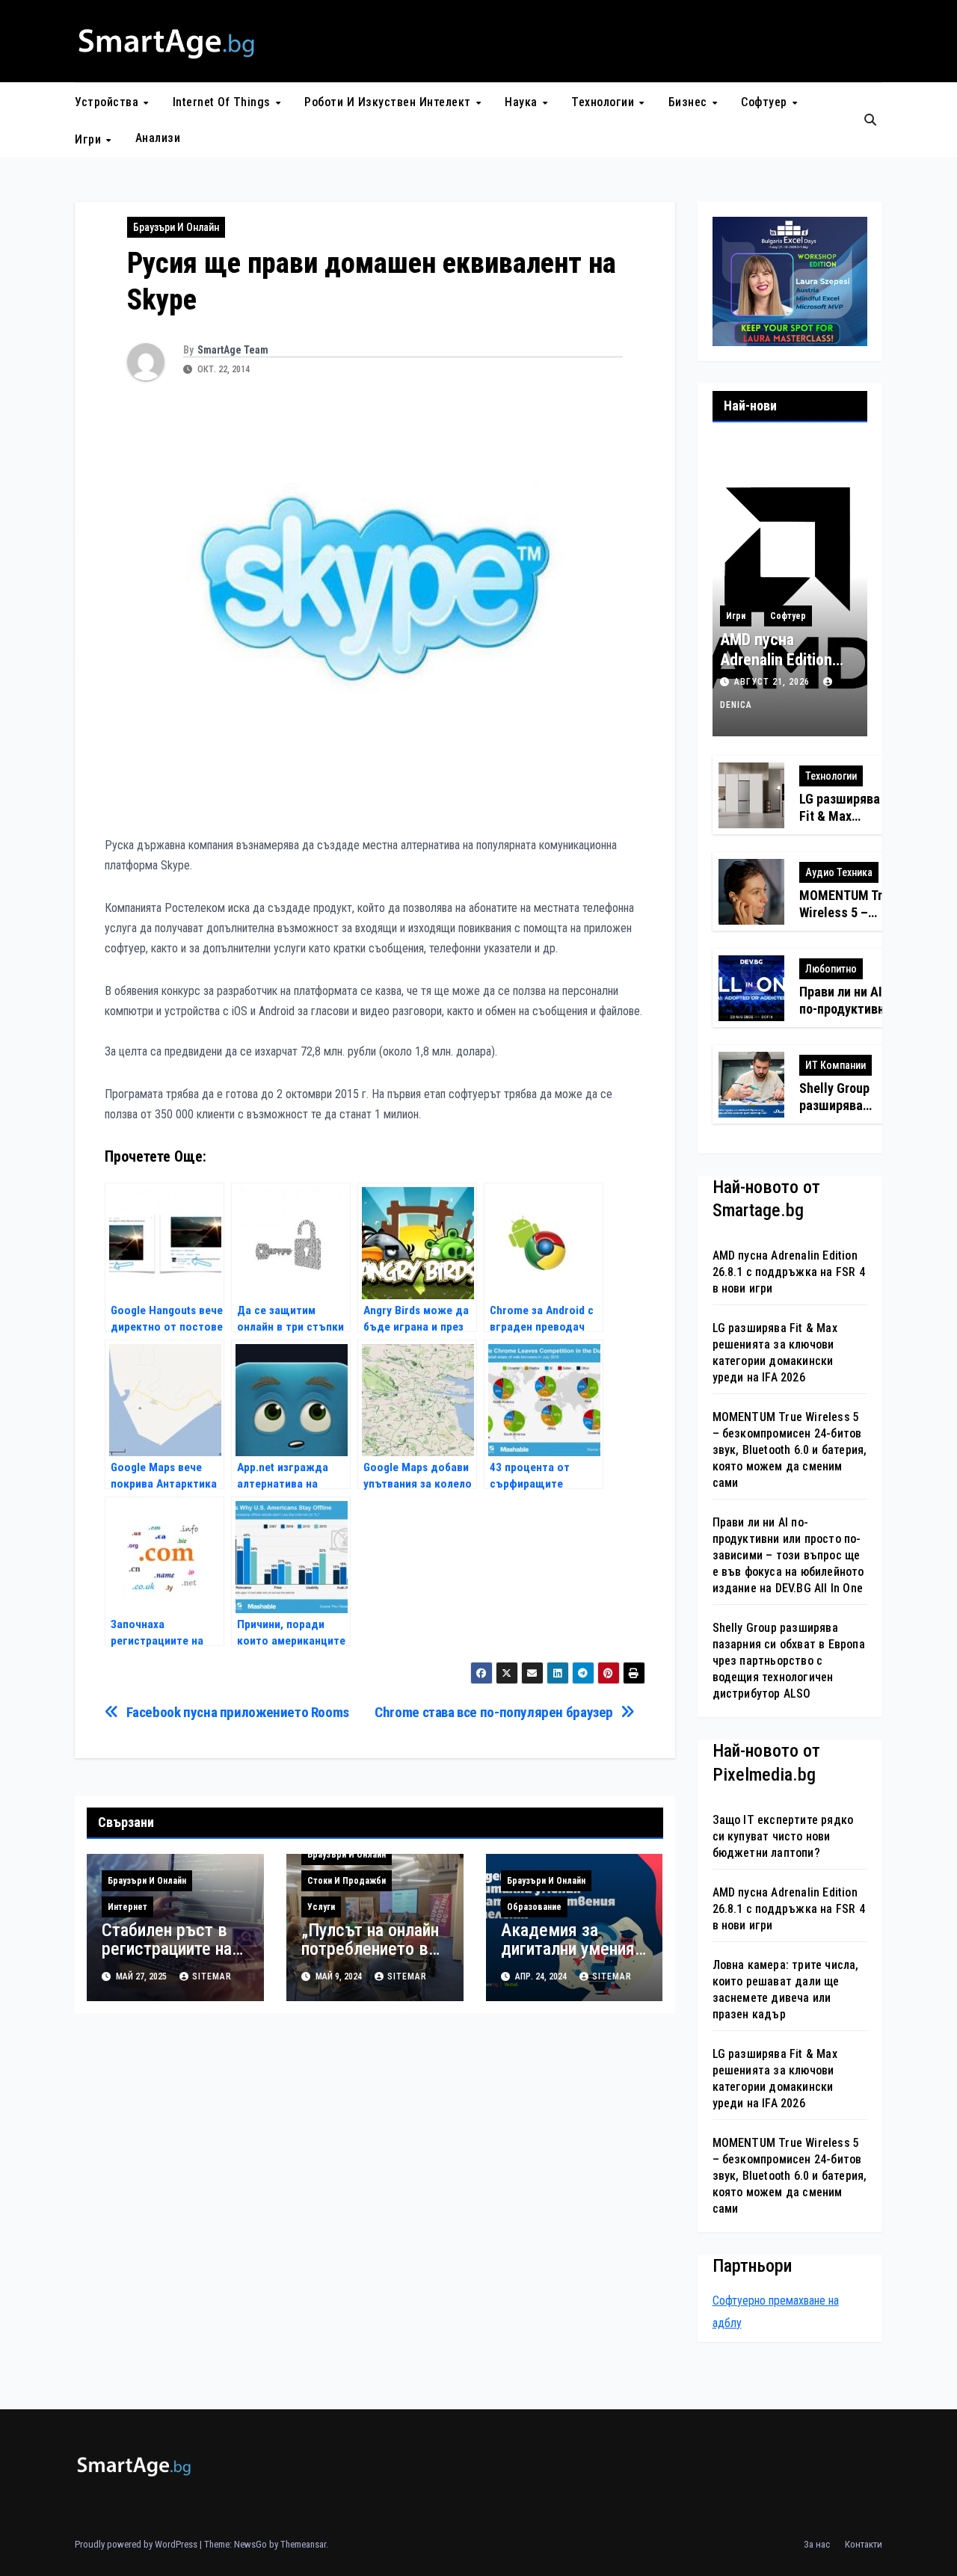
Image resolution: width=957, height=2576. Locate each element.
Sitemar (212, 1976)
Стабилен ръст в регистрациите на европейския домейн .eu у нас (167, 1958)
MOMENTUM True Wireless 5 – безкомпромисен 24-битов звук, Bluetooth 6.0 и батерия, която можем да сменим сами (790, 1450)
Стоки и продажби (347, 1881)
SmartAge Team (233, 350)
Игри (90, 139)
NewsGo (250, 2544)
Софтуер (766, 102)
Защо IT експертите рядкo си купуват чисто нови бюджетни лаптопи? (783, 1836)
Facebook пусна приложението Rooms (238, 1712)
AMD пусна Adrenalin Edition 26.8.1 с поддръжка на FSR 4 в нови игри (789, 1272)
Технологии (604, 102)
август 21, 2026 (773, 682)
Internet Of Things (224, 102)
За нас (817, 2544)
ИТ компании (836, 1065)
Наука (523, 102)
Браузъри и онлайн (176, 227)
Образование (534, 1907)
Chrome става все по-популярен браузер (494, 1712)
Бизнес (690, 102)
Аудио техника (839, 872)
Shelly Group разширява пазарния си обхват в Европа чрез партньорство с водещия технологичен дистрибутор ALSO (789, 1661)
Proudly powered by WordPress (137, 2544)
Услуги (321, 1907)
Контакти (864, 2544)
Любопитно (831, 969)
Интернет (127, 1907)
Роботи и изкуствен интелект (389, 102)
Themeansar (303, 2544)
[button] (870, 120)
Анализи (158, 138)
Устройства (108, 102)
